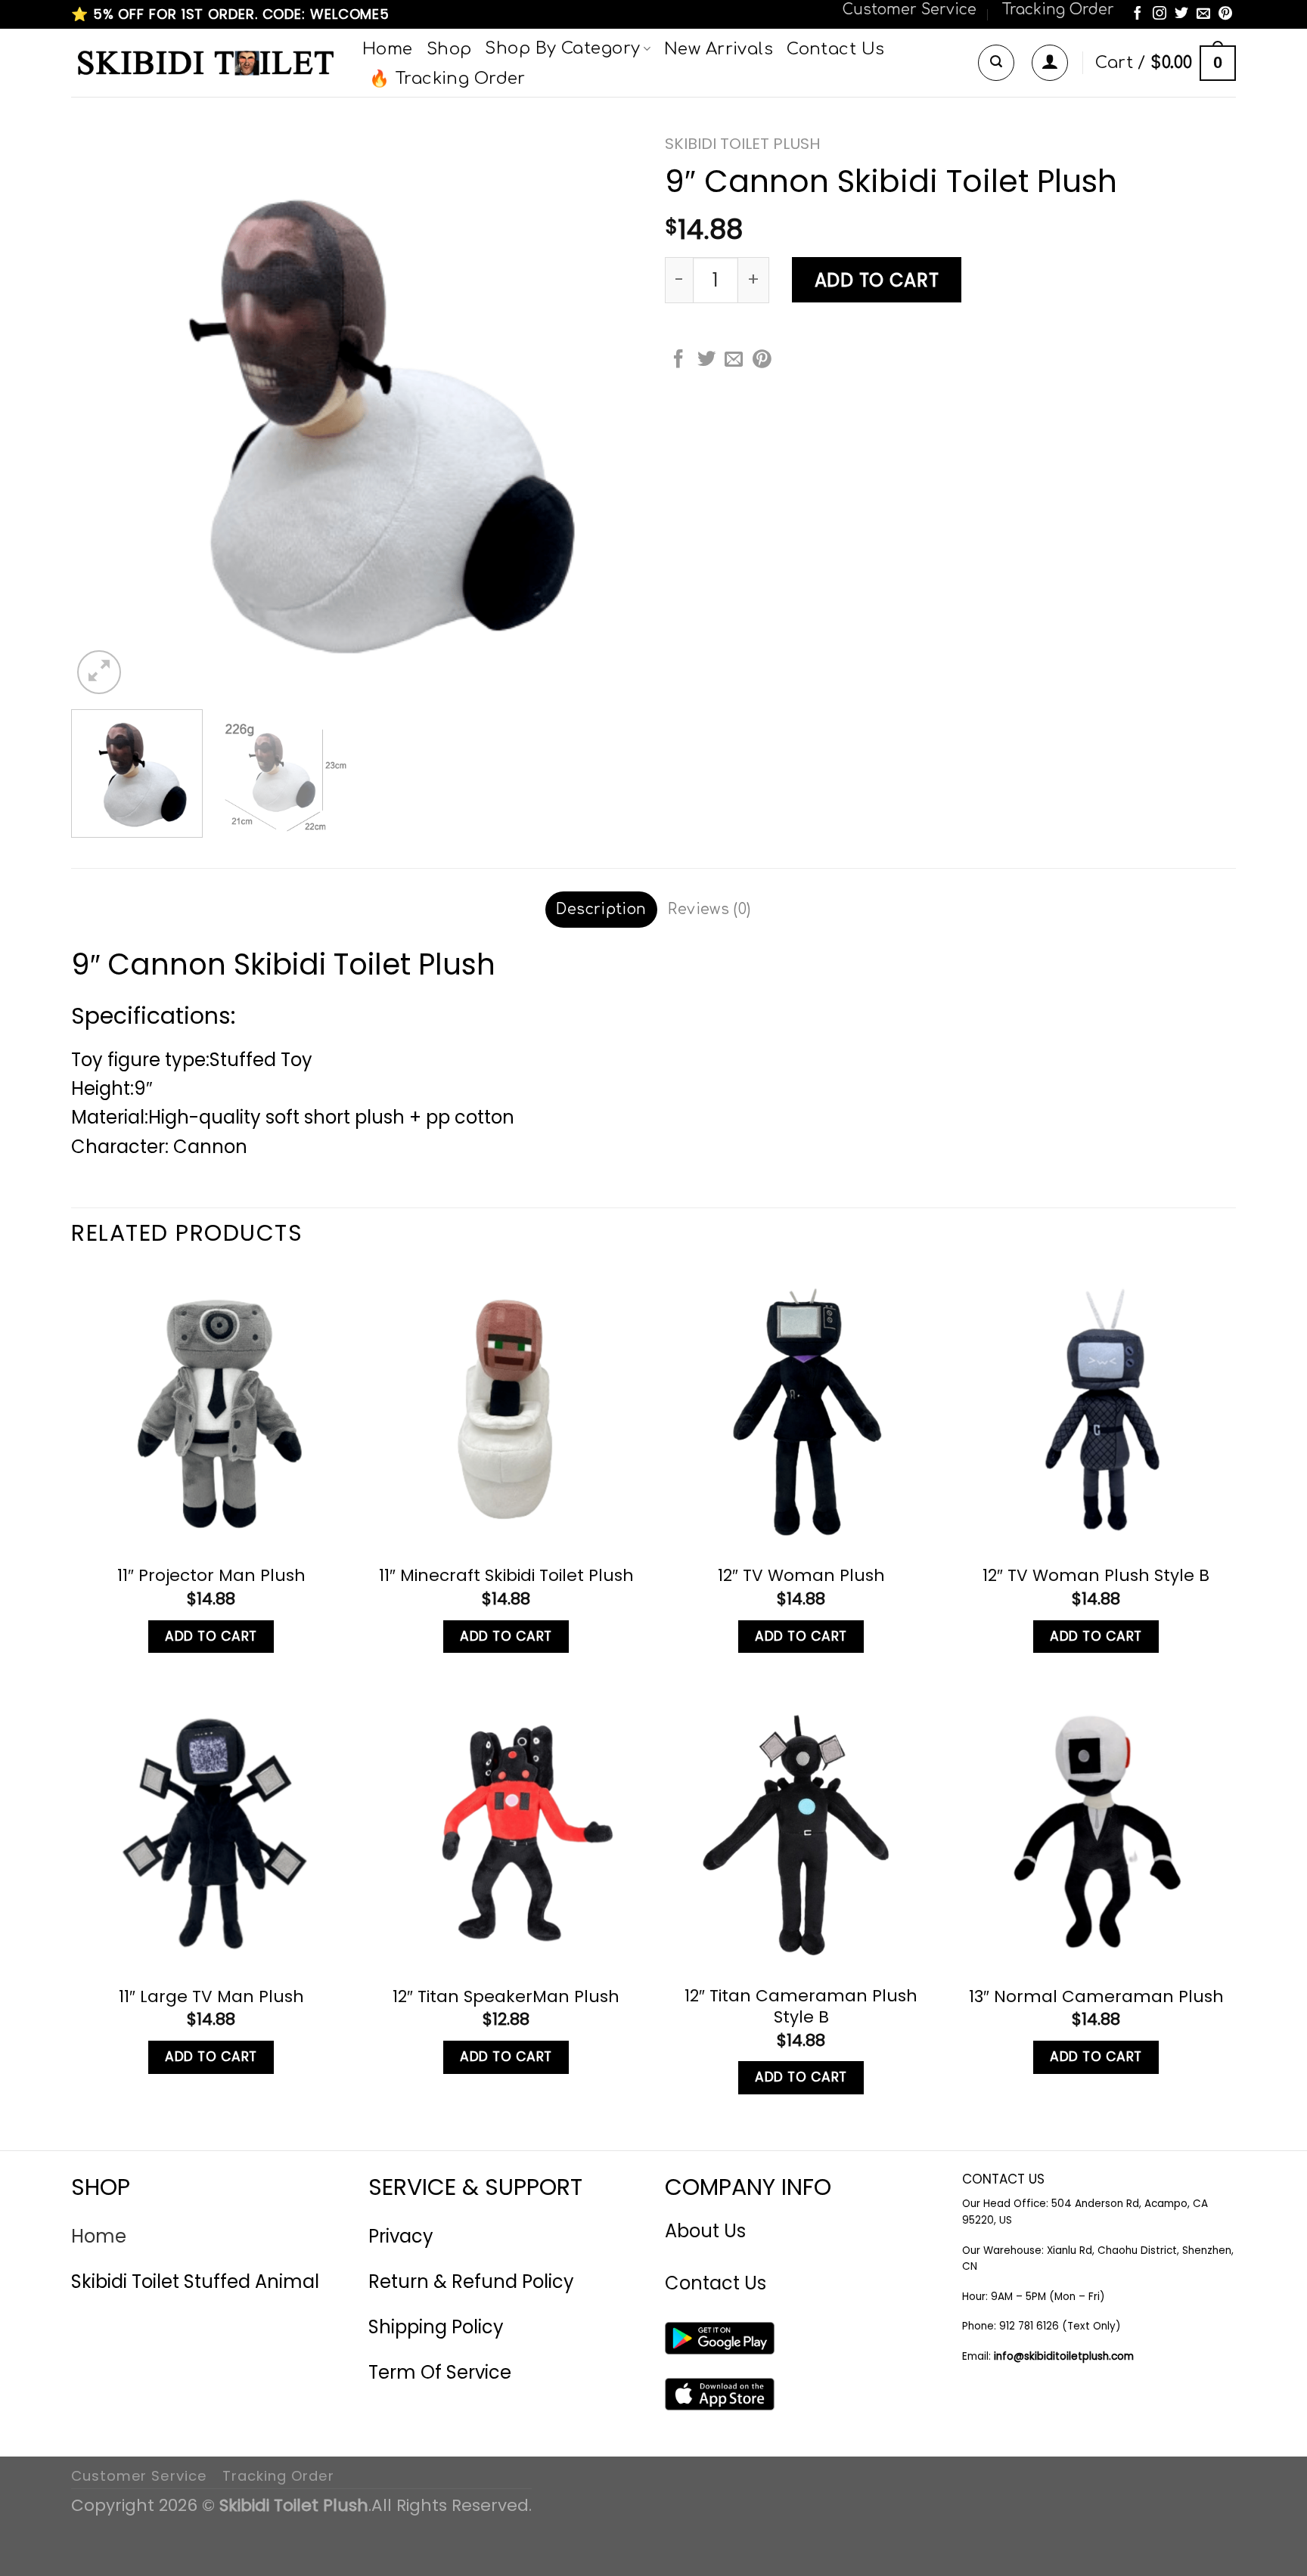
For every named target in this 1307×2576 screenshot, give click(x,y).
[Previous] (101, 412)
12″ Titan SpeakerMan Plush (506, 1997)
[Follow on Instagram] (1160, 14)
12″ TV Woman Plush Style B (1096, 1576)
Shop (449, 49)
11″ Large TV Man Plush (211, 1997)
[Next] (612, 412)
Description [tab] (601, 909)
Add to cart (877, 280)
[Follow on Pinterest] (1225, 14)
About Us (705, 2231)
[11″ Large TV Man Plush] (211, 1830)
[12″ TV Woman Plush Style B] (1096, 1409)
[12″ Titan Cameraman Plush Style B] (801, 1830)
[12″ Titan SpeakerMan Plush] (506, 1830)
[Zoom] (99, 672)
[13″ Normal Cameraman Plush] (1096, 1830)
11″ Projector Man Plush (211, 1576)
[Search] (996, 63)
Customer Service (910, 9)
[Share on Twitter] (706, 360)
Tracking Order (1058, 9)
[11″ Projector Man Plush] (211, 1409)
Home (388, 49)
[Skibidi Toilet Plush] (205, 63)
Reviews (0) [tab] (709, 909)
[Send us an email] (1203, 14)
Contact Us (835, 49)
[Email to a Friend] (734, 360)
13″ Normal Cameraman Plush (1096, 1997)
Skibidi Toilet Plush (743, 144)
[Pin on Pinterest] (762, 360)
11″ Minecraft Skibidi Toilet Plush (506, 1576)
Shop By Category (562, 48)
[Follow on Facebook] (1138, 14)
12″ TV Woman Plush (801, 1576)
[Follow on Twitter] (1181, 14)
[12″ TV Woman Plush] (801, 1409)
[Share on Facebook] (678, 360)
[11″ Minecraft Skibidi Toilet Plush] (506, 1409)
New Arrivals (719, 49)
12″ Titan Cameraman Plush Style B (801, 2007)
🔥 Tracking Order (447, 79)
